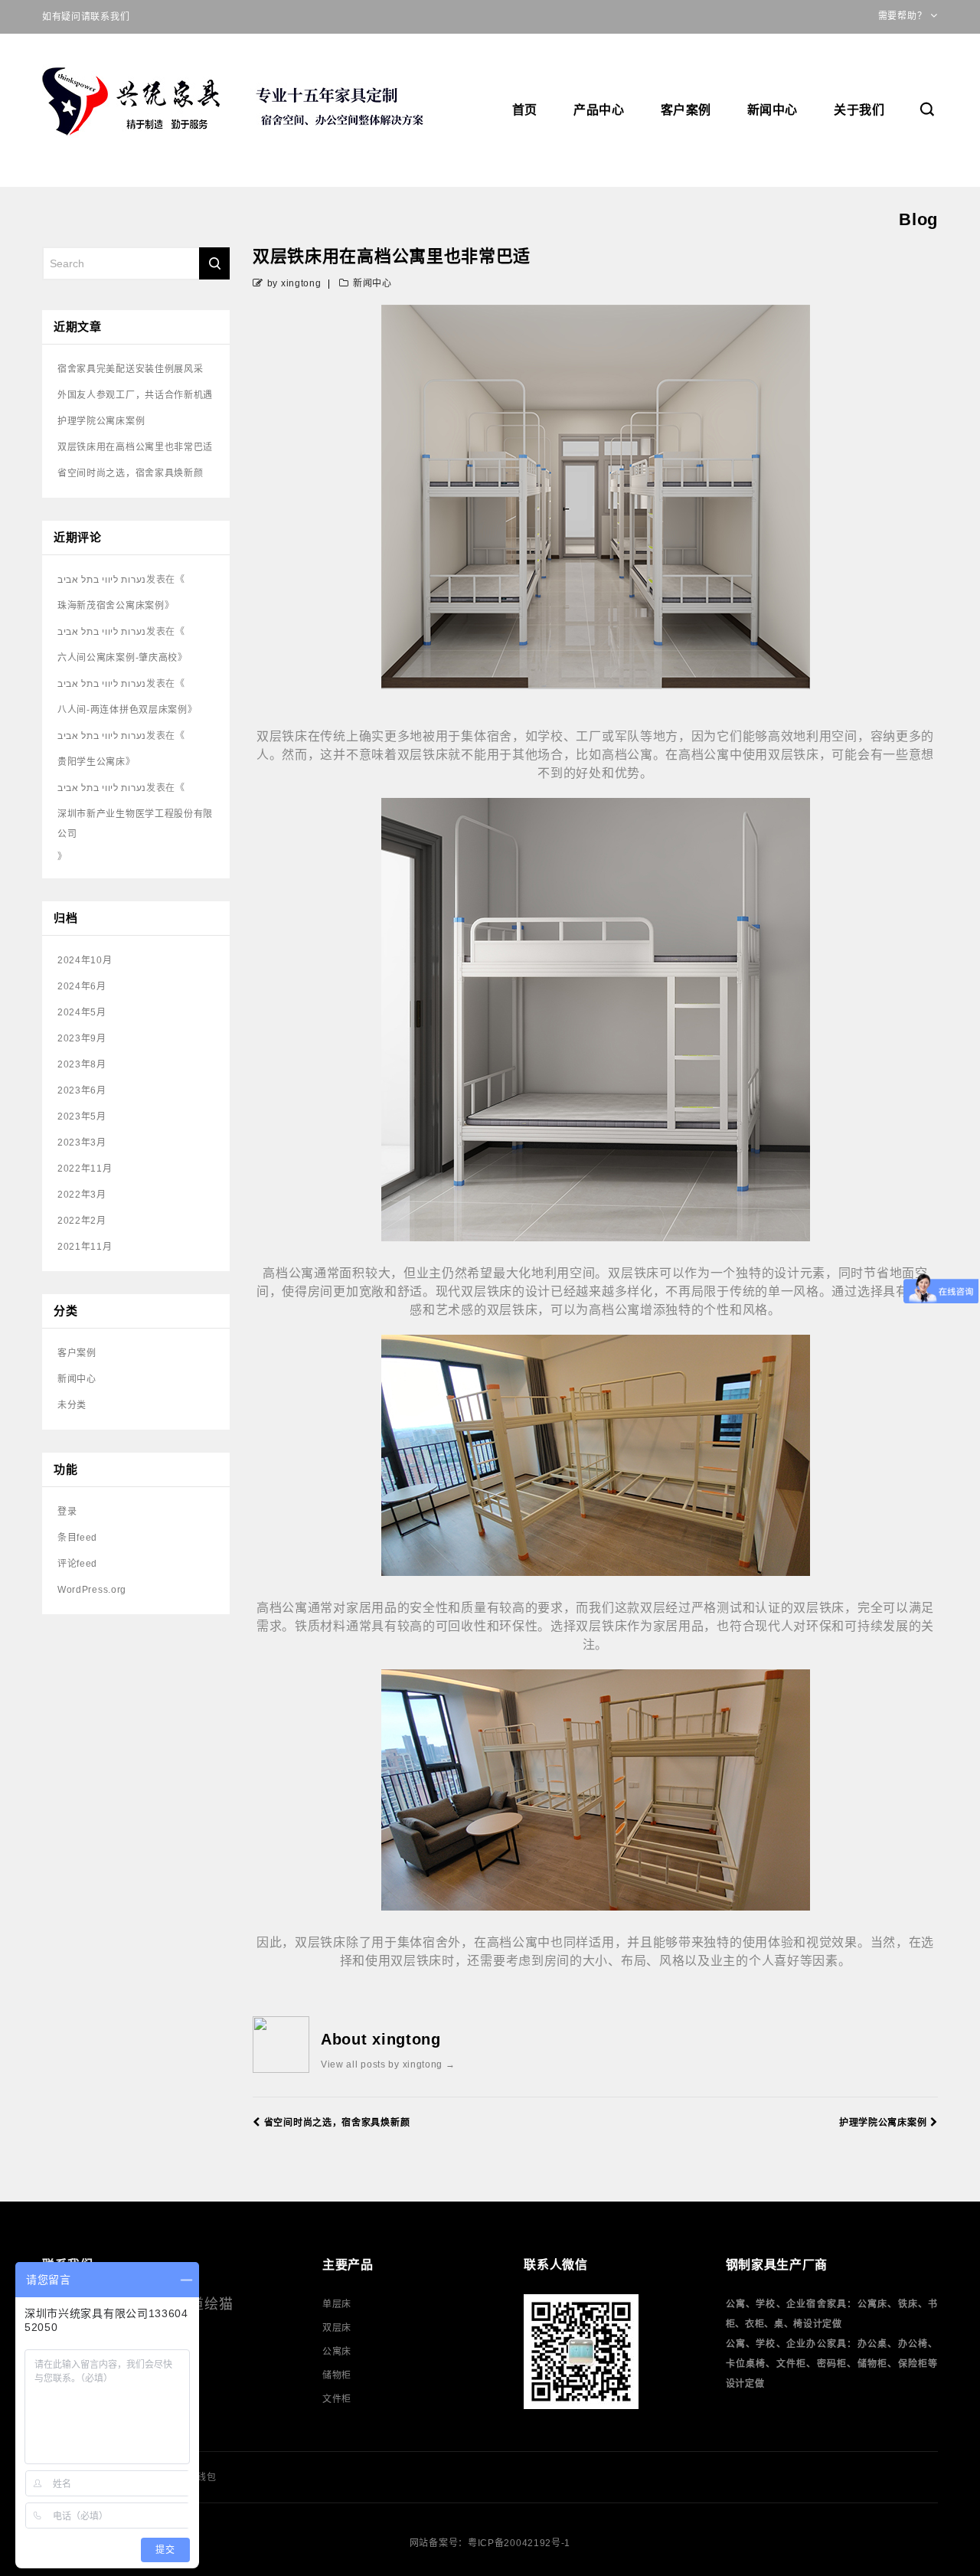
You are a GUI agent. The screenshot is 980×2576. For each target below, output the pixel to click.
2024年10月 (85, 960)
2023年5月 (82, 1116)
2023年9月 (82, 1038)
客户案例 (686, 110)
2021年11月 (85, 1247)
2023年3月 (82, 1143)
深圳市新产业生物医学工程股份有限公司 (135, 824)
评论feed (77, 1564)
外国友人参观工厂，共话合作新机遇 (135, 395)
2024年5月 (82, 1012)
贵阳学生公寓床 (91, 762)
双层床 (337, 2328)
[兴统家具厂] (237, 103)
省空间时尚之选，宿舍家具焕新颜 (337, 2123)
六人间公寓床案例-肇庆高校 (118, 658)
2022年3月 (82, 1195)
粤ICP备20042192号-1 (519, 2543)
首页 (525, 110)
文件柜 (337, 2399)
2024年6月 (82, 986)
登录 (67, 1512)
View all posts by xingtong (388, 2064)
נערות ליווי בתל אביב (102, 580)
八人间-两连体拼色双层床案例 (122, 710)
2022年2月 (82, 1221)
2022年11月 (85, 1169)
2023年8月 (82, 1064)
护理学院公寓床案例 (883, 2123)
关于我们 (859, 110)
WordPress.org (92, 1590)
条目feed (77, 1538)
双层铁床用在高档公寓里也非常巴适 (135, 447)
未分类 (72, 1405)
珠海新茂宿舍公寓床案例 (111, 606)
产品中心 (599, 110)
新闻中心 (773, 110)
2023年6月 (82, 1090)
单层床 (337, 2304)
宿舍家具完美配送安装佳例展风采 (131, 369)
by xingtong (294, 283)
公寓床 (337, 2352)
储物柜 (337, 2375)
